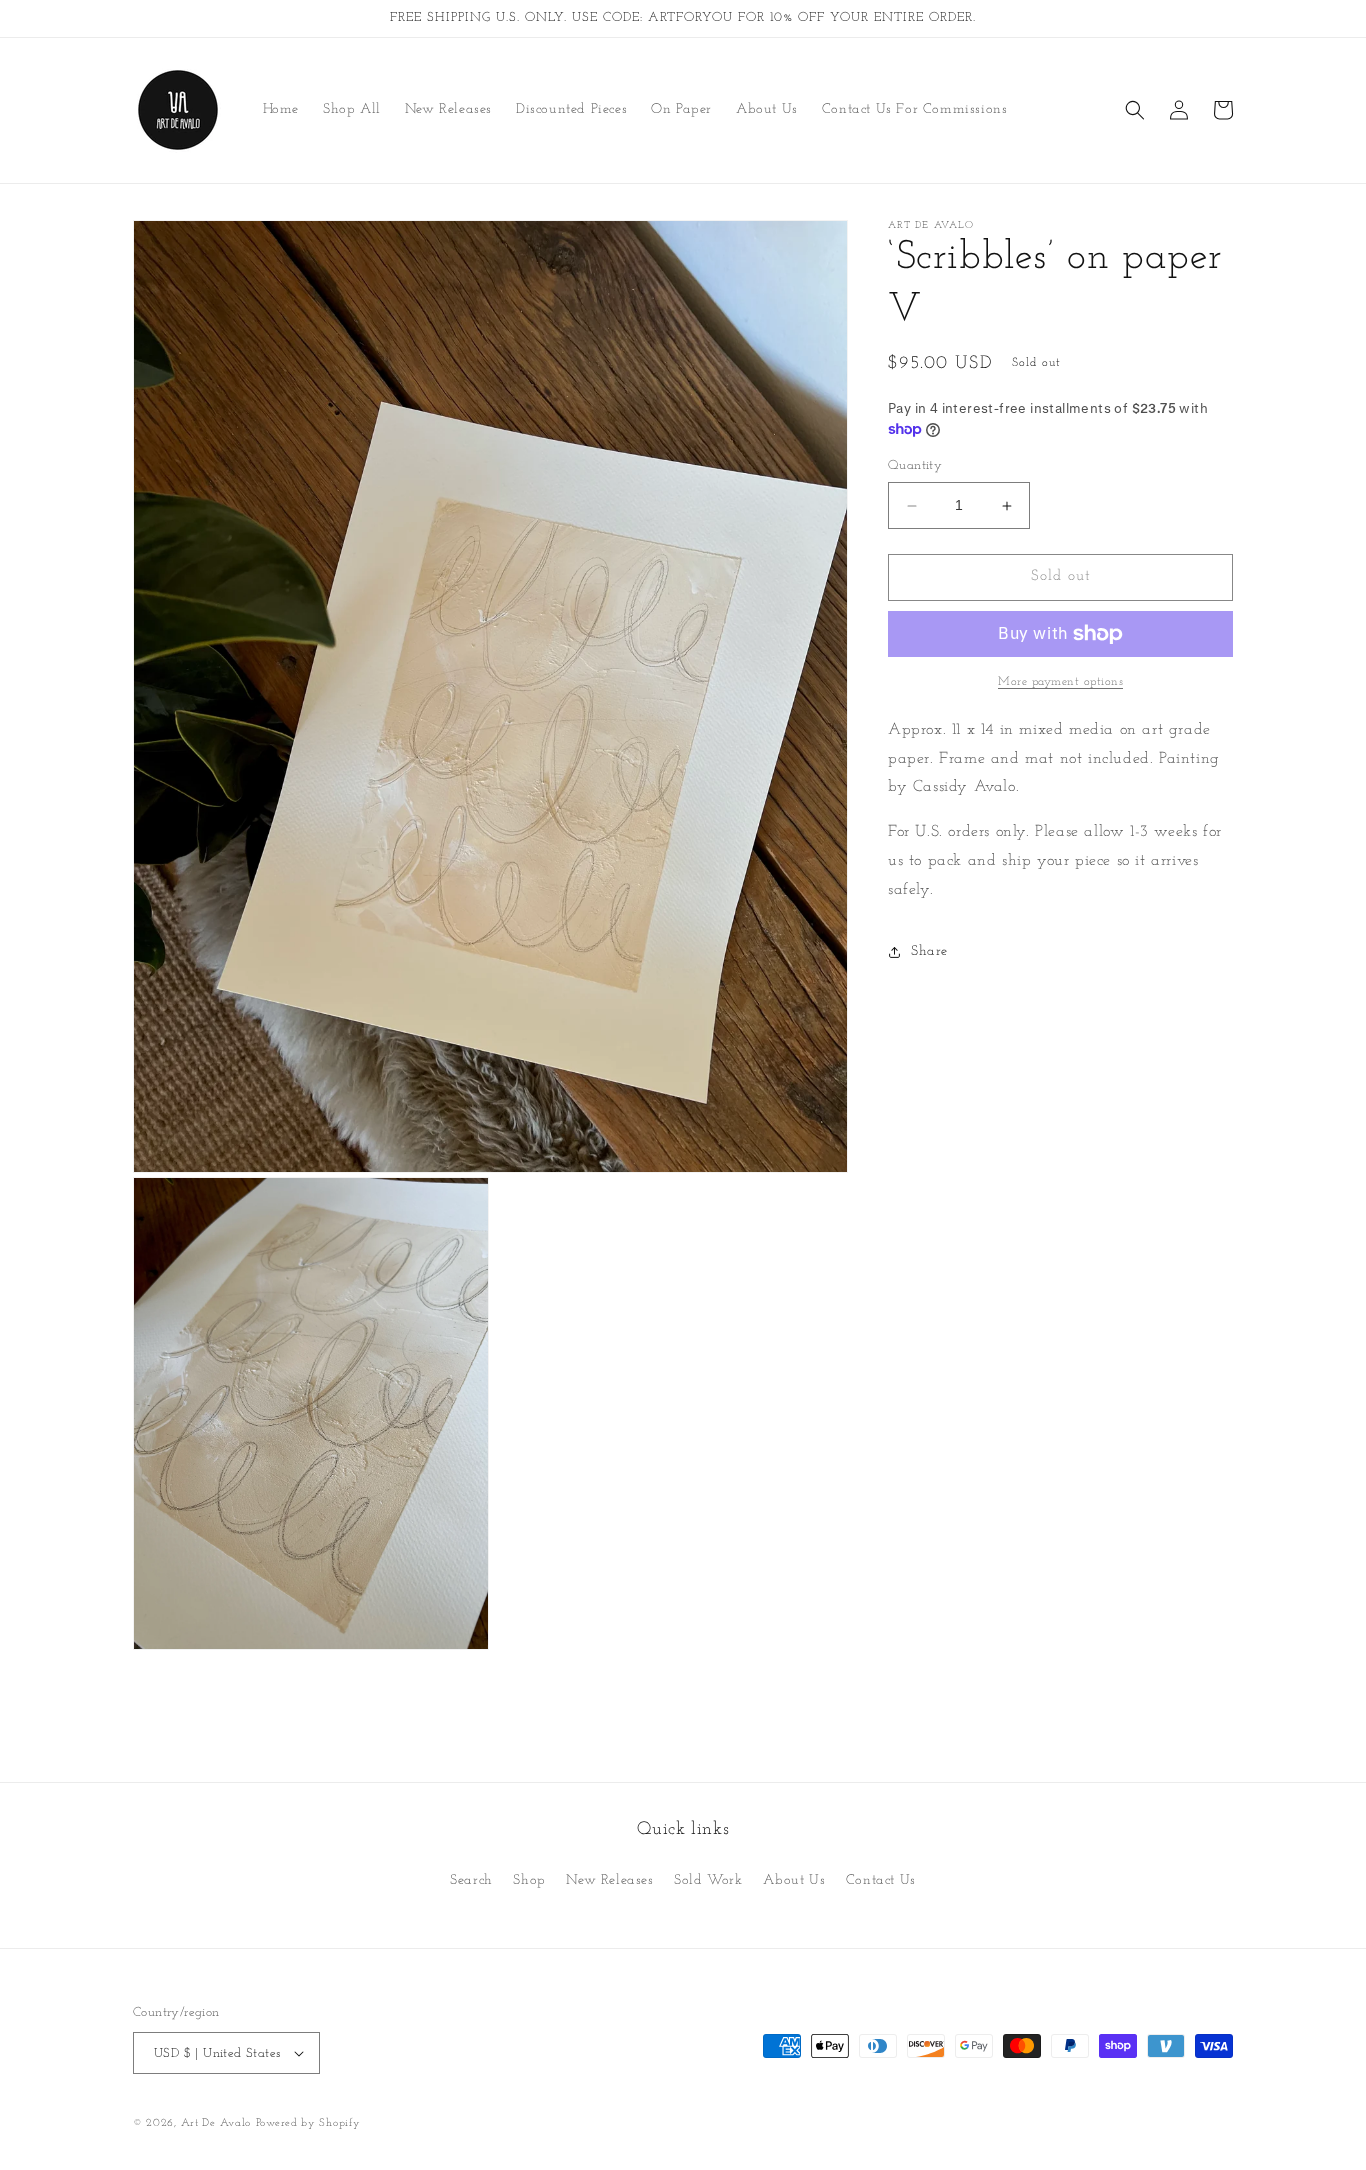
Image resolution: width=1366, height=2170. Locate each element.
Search (471, 1880)
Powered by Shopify (308, 2123)
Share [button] (929, 951)
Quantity (915, 466)
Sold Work (708, 1880)
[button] (1135, 110)
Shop (529, 1880)
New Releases (609, 1880)
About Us (794, 1880)
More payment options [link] (1060, 682)
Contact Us (881, 1880)
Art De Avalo (216, 2123)
